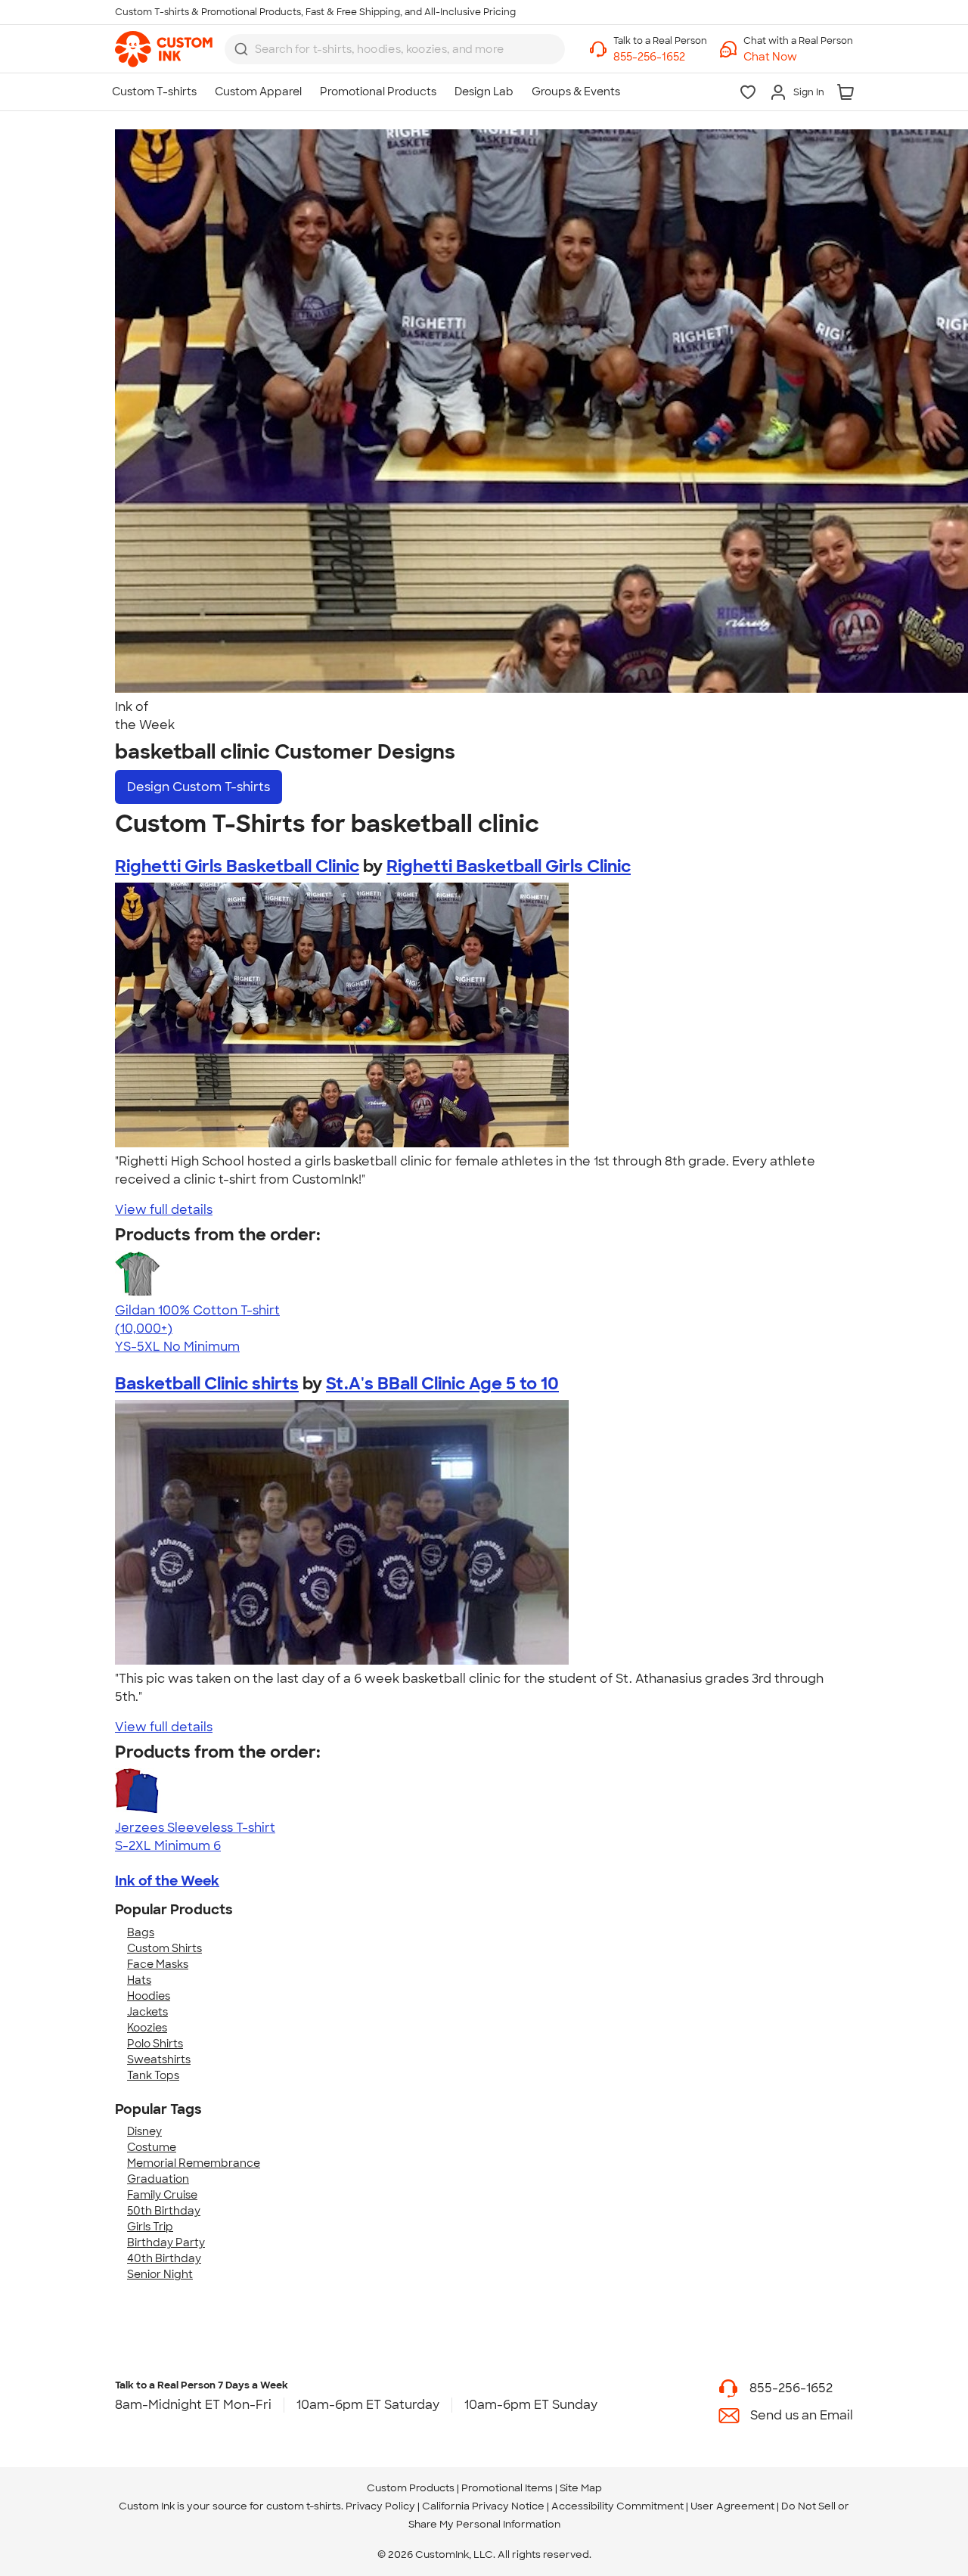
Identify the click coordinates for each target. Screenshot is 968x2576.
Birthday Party (166, 2242)
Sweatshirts (159, 2059)
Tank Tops (153, 2075)
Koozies (147, 2028)
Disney (144, 2131)
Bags (141, 1932)
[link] (164, 49)
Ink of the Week (167, 1881)
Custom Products (411, 2488)
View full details (164, 1210)
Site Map (581, 2488)
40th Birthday (164, 2258)
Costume (152, 2147)
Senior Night (160, 2274)
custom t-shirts (304, 2506)
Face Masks (158, 1964)
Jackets (147, 2012)
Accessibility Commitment (617, 2506)
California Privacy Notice (483, 2506)
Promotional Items (507, 2488)
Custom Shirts (164, 1948)
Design (199, 787)
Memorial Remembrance (194, 2163)
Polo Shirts (155, 2044)
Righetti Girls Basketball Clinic (237, 866)
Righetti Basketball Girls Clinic (509, 866)
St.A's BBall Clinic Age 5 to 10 (442, 1384)
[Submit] (241, 49)
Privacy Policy (380, 2506)
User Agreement (732, 2506)
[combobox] (395, 49)
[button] (798, 57)
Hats (139, 1980)
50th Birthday (164, 2211)
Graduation (158, 2179)
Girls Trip (150, 2227)
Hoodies (149, 1996)
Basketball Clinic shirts (207, 1384)
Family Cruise (162, 2195)
